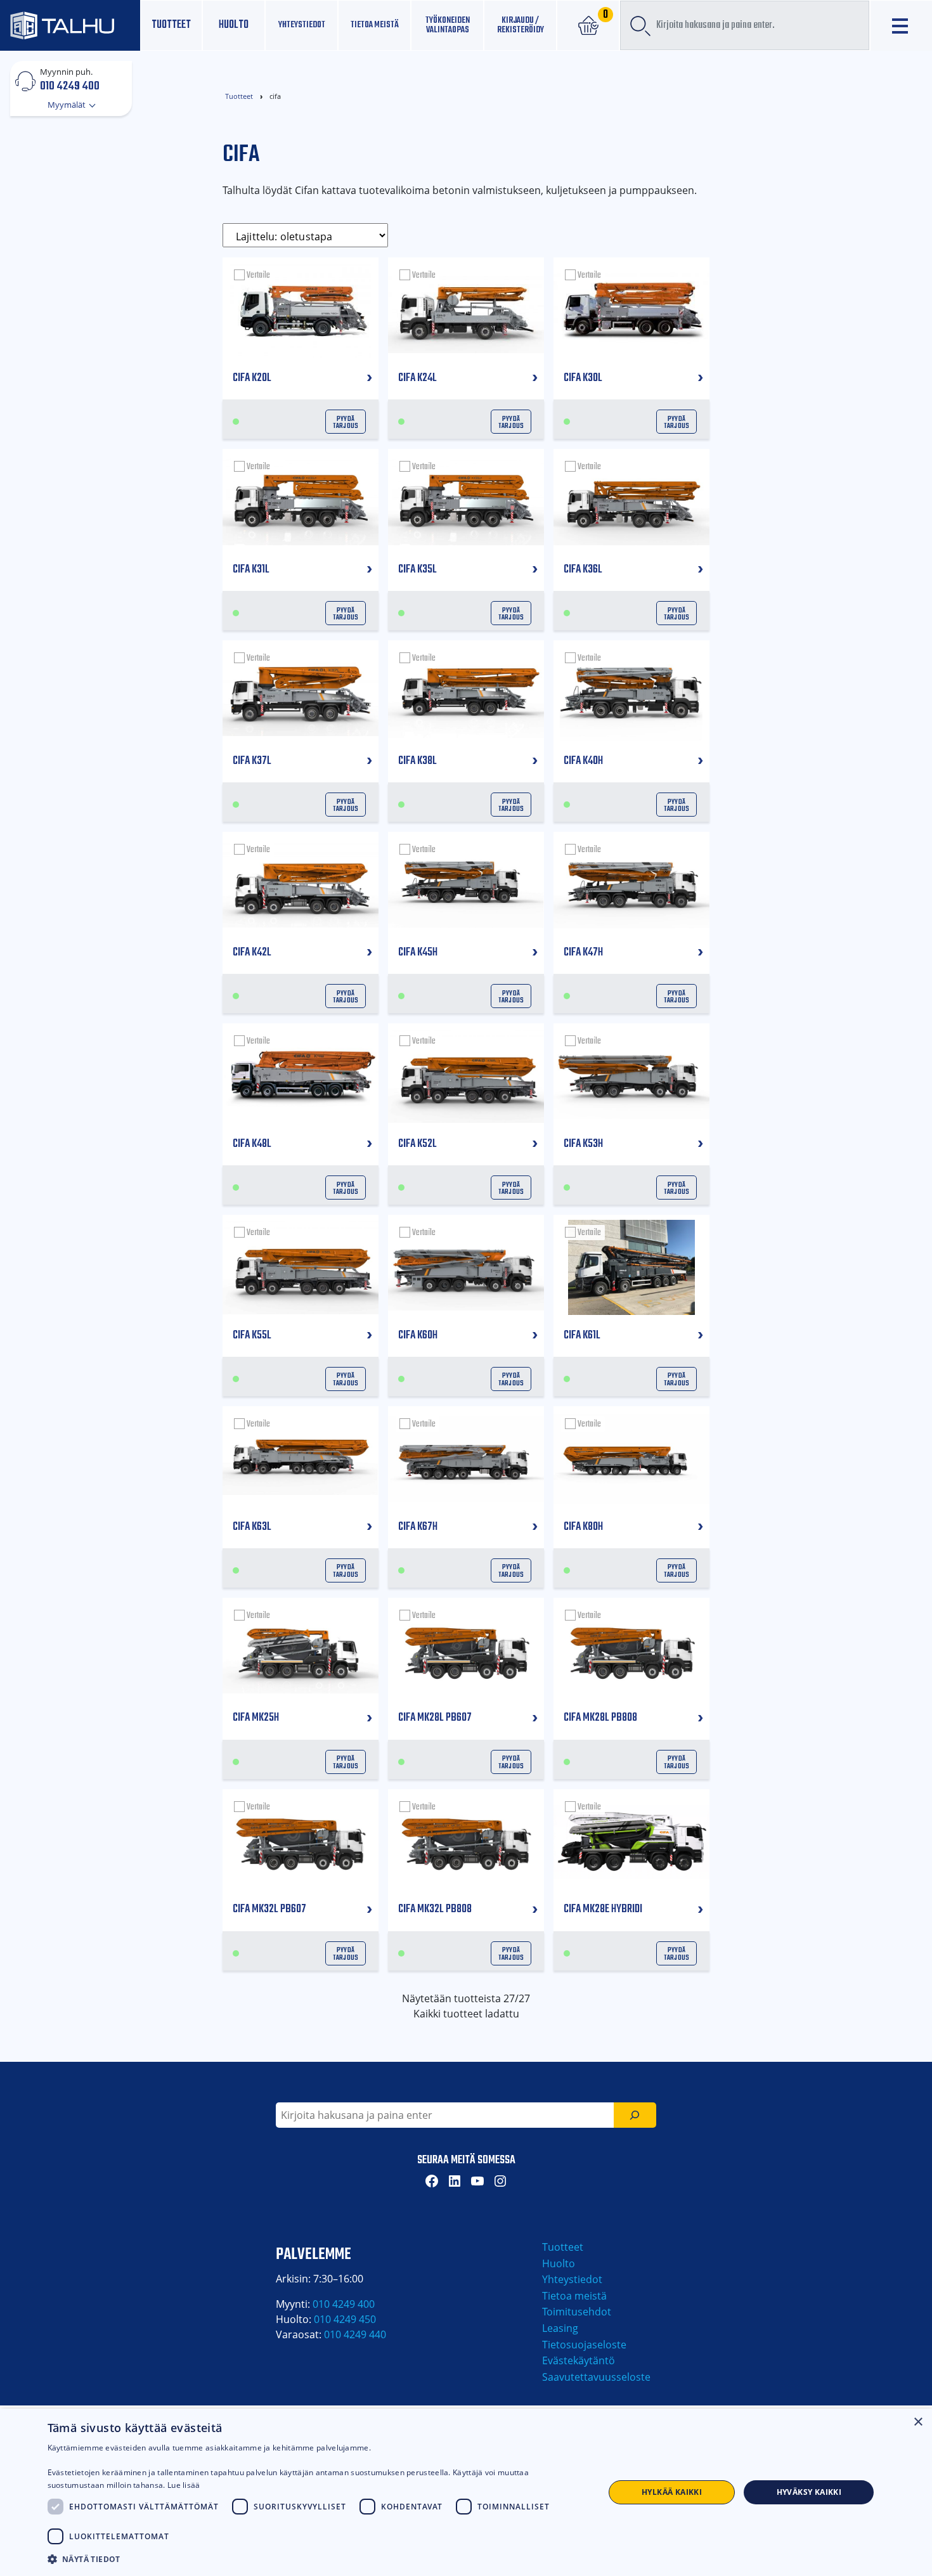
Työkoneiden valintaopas (448, 25)
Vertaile (258, 275)
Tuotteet (171, 25)
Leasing (560, 2328)
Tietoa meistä (375, 25)
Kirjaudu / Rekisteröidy (521, 25)
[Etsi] (635, 2115)
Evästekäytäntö (579, 2360)
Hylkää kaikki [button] (672, 2492)
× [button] (918, 2422)
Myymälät (68, 105)
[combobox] (745, 25)
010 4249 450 (345, 2319)
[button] (318, 2559)
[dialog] (466, 2492)
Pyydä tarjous (346, 422)
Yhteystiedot (572, 2279)
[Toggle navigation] (901, 26)
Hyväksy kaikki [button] (809, 2492)
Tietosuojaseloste (584, 2345)
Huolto (234, 25)
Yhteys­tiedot (302, 25)
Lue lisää (184, 2485)
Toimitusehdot (577, 2312)
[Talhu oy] (70, 25)
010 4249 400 (70, 86)
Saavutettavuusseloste (596, 2377)
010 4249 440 (355, 2334)
